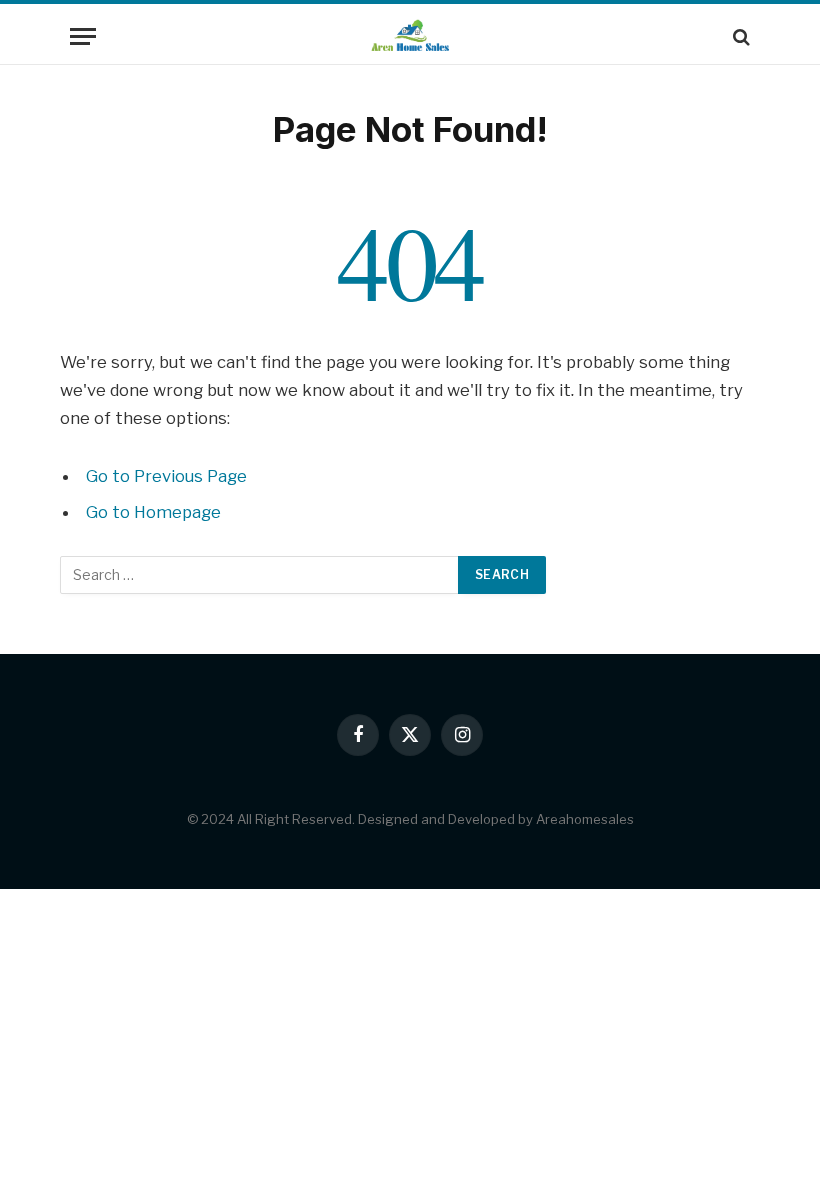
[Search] (739, 36)
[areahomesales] (410, 36)
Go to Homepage (153, 512)
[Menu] (83, 36)
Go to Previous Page (166, 476)
